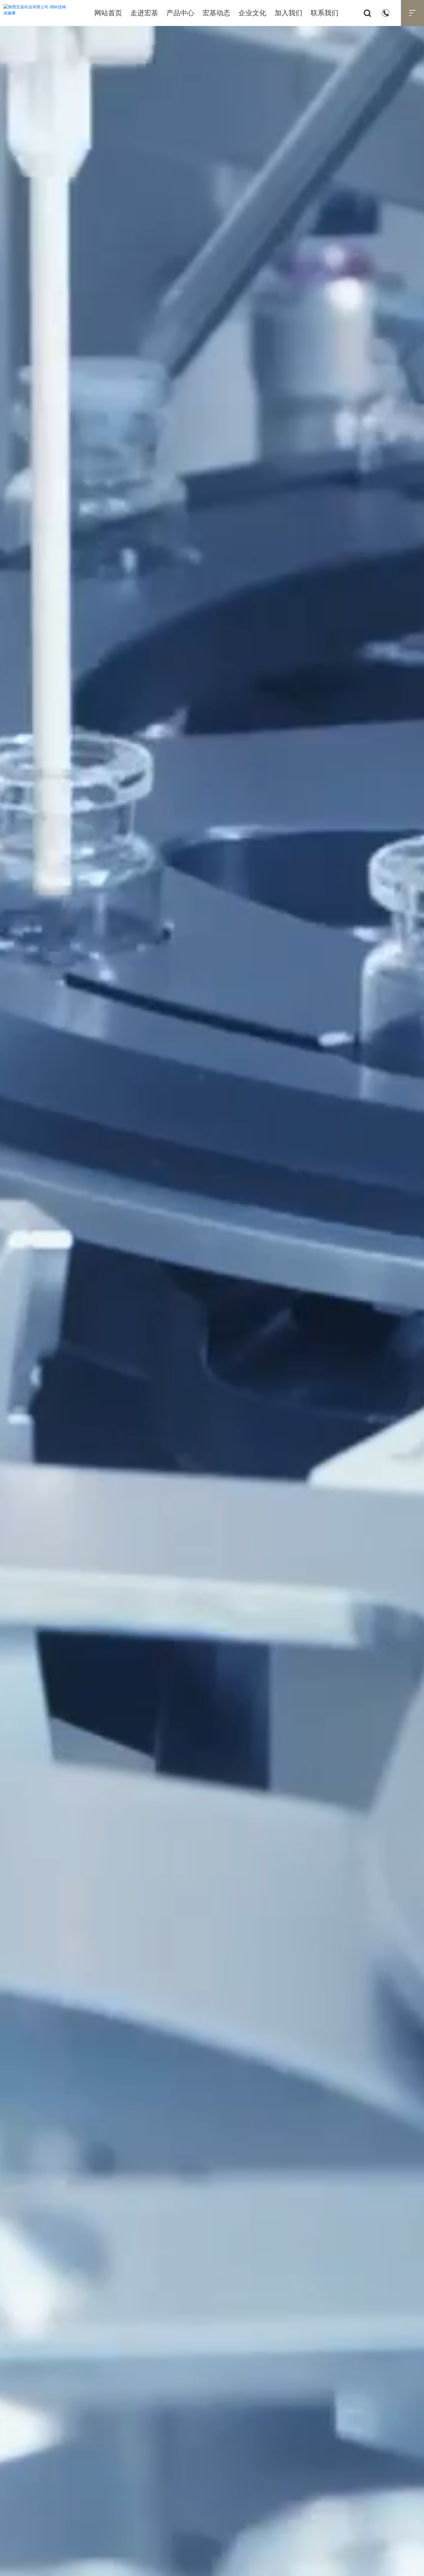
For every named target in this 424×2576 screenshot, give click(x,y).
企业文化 (252, 13)
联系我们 (324, 13)
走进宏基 (144, 13)
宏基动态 (216, 13)
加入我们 (288, 13)
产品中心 (180, 13)
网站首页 (108, 13)
